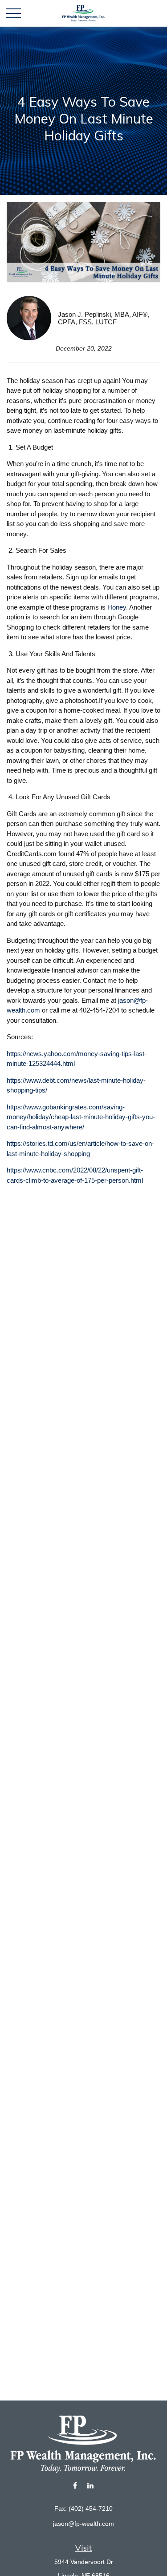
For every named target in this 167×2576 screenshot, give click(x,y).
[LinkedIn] (91, 2486)
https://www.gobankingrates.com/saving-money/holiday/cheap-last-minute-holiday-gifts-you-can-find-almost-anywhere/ (81, 1117)
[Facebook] (75, 2486)
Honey (117, 607)
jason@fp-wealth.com (83, 2524)
